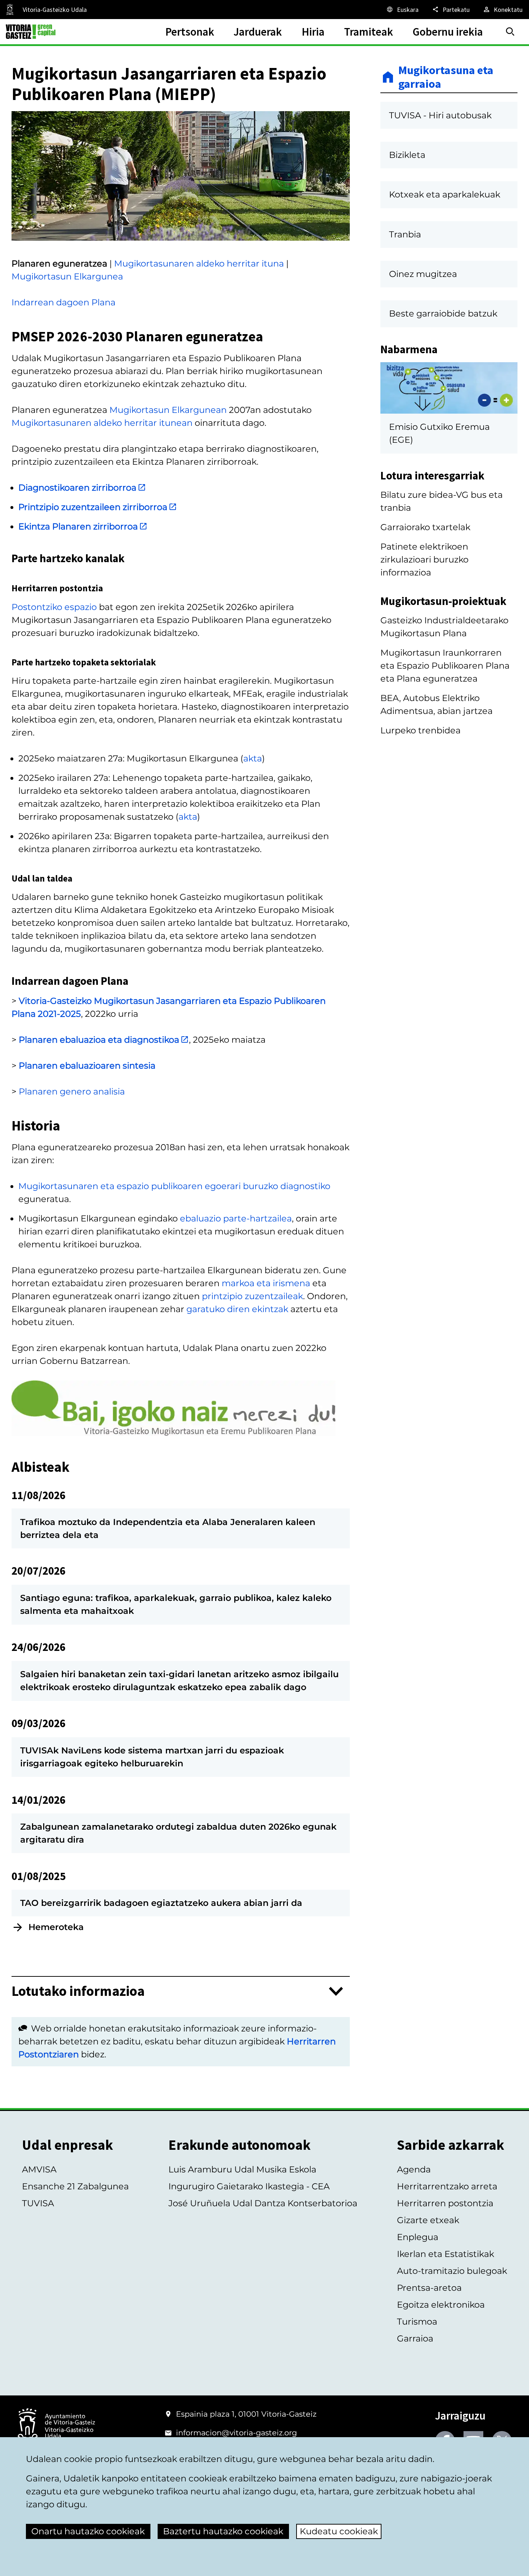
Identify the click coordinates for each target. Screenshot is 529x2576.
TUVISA (38, 2203)
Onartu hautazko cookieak (88, 2531)
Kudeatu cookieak (339, 2531)
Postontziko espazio (54, 607)
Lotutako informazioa (78, 1991)
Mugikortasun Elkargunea (67, 276)
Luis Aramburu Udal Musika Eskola (242, 2169)
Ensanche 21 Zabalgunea (75, 2186)
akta (253, 758)
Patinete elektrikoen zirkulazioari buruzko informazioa (424, 559)
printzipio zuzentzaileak (252, 1296)
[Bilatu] (510, 32)
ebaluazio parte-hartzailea (236, 1218)
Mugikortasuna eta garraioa (446, 77)
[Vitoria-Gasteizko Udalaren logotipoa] (56, 2427)
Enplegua (418, 2237)
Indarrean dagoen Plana (64, 302)
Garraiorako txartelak (425, 527)
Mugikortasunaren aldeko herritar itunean (102, 423)
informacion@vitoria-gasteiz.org (236, 2433)
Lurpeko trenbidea (421, 730)
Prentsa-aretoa (429, 2288)
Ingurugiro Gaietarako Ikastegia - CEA (249, 2186)
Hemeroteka (56, 1927)
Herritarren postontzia (445, 2203)
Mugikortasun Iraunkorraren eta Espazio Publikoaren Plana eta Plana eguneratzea (445, 666)
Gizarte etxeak (428, 2220)
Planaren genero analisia (72, 1091)
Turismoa (417, 2322)
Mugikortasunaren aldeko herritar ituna (199, 263)
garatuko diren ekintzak (237, 1309)
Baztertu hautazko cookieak (223, 2531)
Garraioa (415, 2338)
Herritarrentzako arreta (447, 2186)
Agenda (414, 2169)
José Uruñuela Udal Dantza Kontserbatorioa (263, 2203)
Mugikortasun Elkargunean (168, 410)
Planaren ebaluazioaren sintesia (87, 1066)
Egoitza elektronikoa (441, 2305)
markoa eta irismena (266, 1283)
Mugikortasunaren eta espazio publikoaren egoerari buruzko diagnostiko (174, 1186)
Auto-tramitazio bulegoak (452, 2271)
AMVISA (39, 2169)
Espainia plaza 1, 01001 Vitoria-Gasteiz (246, 2414)
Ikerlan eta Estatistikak (446, 2254)
